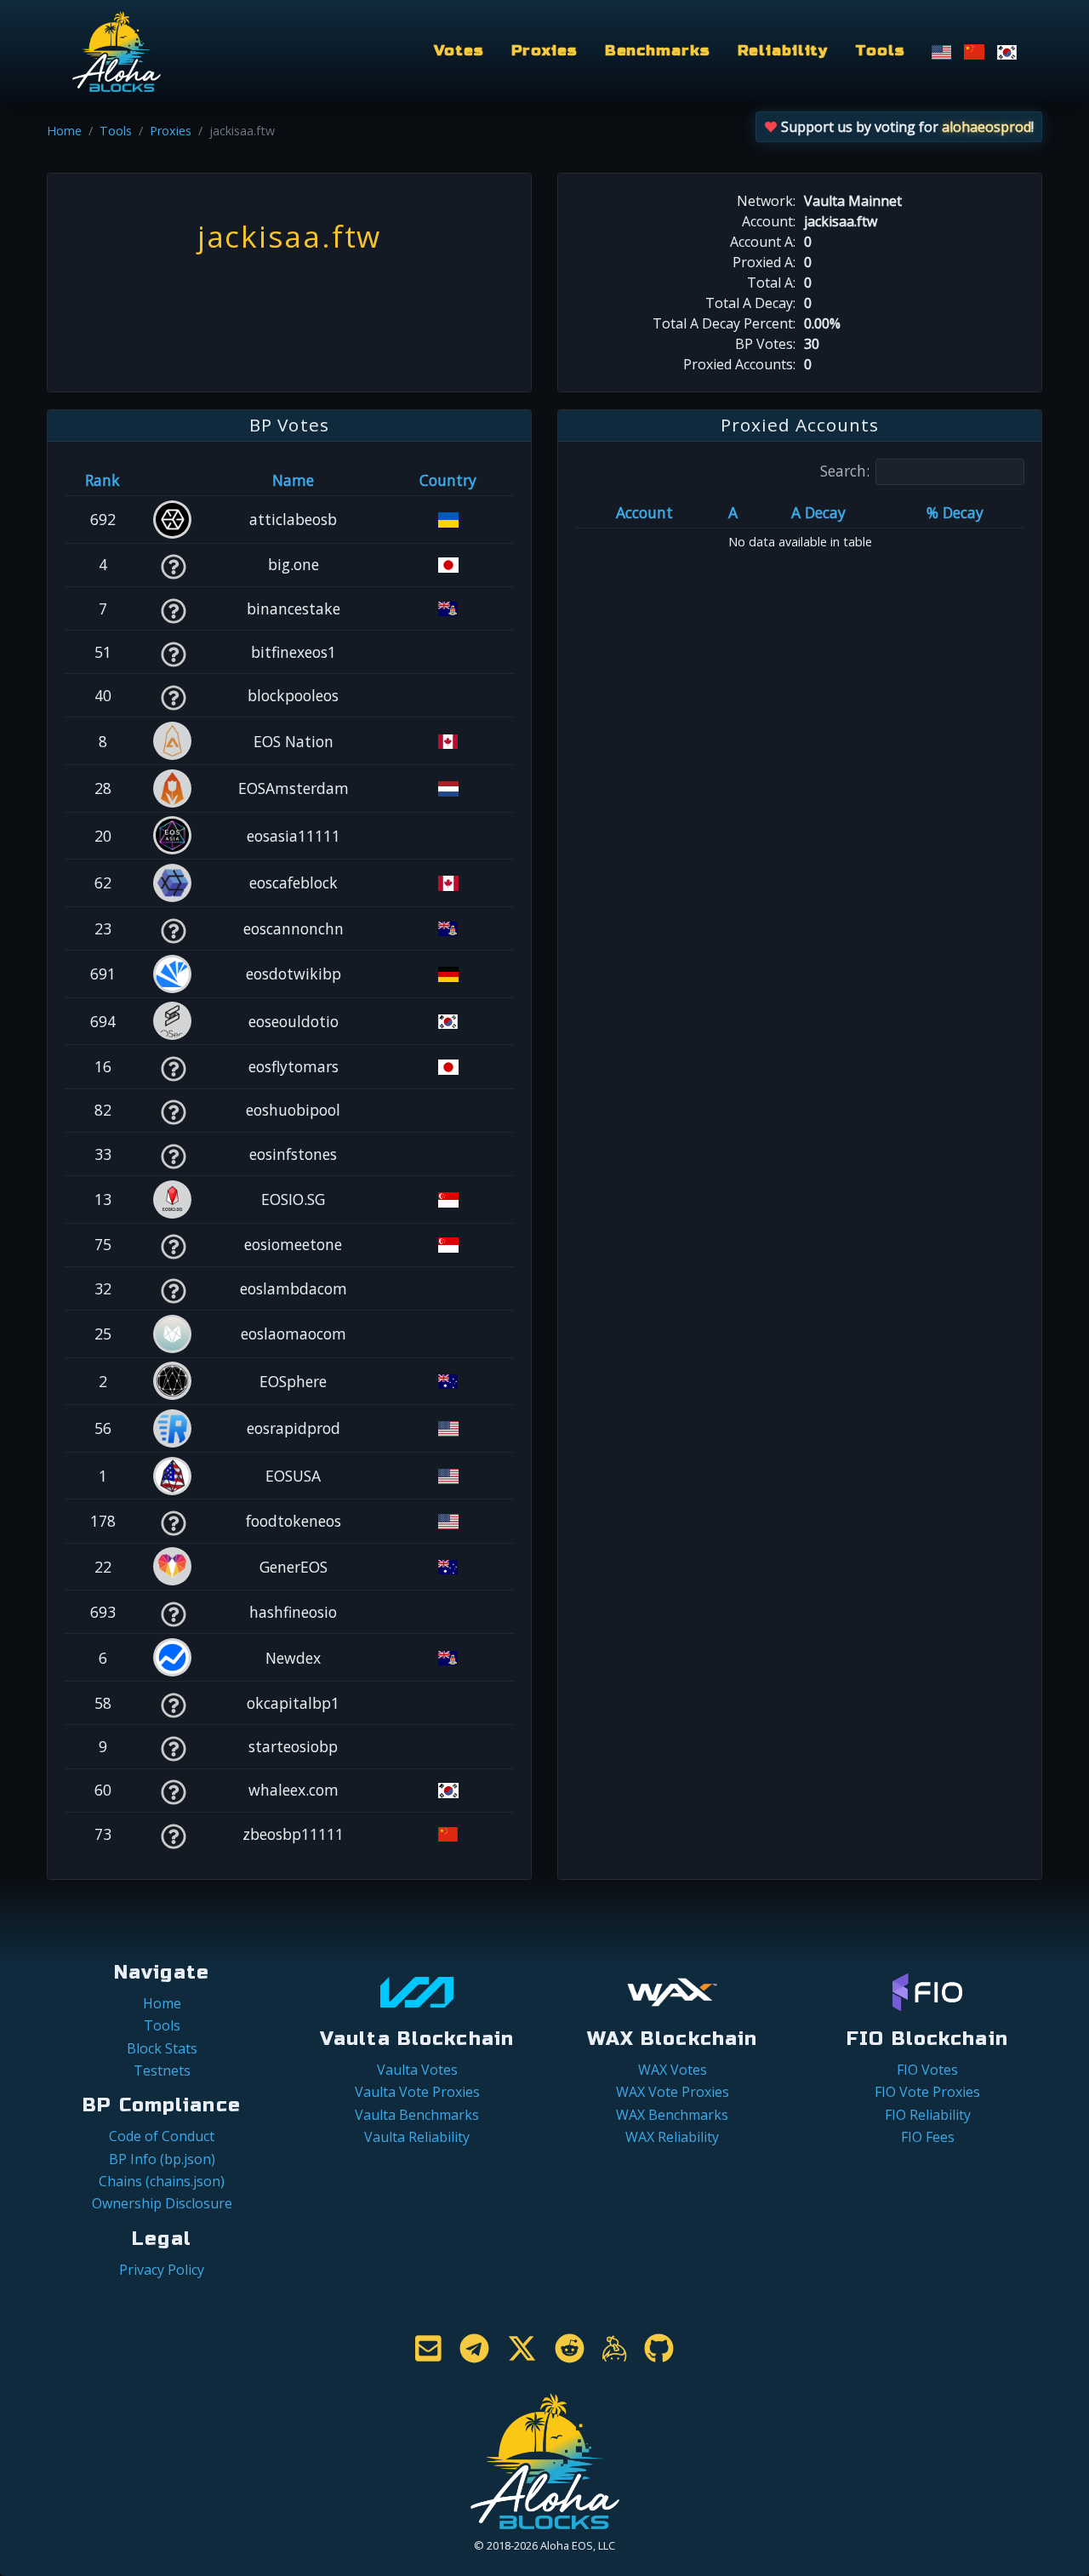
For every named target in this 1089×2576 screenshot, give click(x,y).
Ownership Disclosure (162, 2203)
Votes (459, 51)
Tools (880, 51)
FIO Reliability (928, 2115)
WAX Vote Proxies (673, 2092)
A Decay (818, 512)
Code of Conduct (162, 2136)
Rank (103, 480)
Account (644, 512)
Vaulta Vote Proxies (417, 2092)
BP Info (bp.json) (162, 2159)
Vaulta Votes (417, 2070)
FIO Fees (928, 2137)
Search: (845, 471)
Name (293, 480)
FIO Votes (927, 2070)
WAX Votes (673, 2070)
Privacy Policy (162, 2270)
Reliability (783, 51)
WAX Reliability (672, 2137)
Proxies (544, 51)
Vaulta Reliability (417, 2137)
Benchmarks (658, 51)
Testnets (162, 2071)
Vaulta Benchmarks (417, 2115)
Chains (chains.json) (162, 2181)
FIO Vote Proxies (927, 2092)
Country (448, 480)
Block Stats (162, 2048)
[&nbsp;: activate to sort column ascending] (173, 480)
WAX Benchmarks (672, 2115)
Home (64, 131)
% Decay (955, 512)
